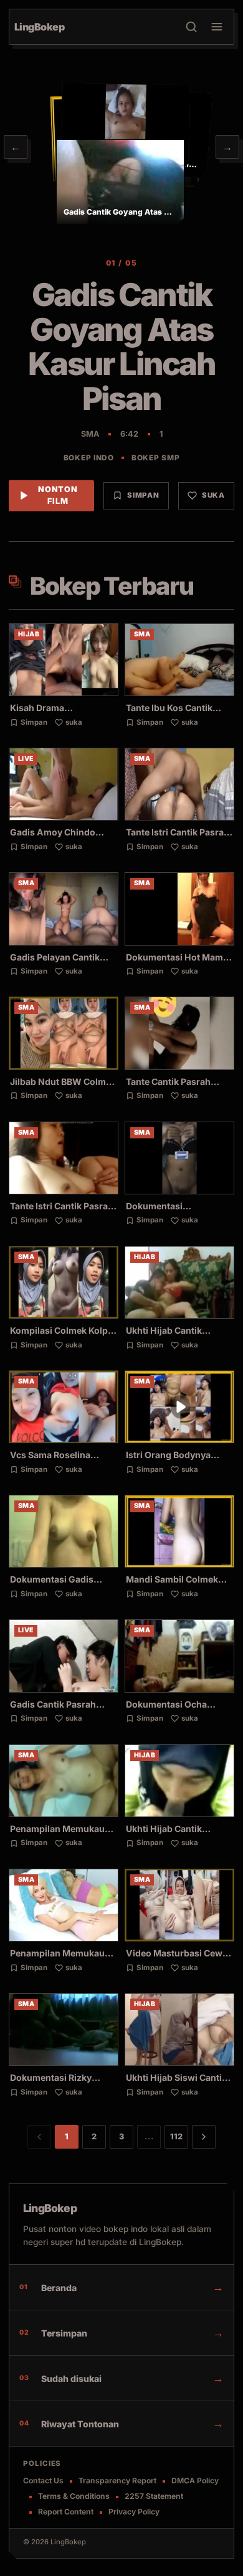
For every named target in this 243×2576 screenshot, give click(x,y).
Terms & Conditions (74, 2496)
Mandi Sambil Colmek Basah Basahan (172, 1585)
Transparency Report (117, 2481)
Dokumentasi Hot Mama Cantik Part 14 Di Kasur (177, 963)
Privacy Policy (134, 2512)
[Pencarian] (191, 27)
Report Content (66, 2512)
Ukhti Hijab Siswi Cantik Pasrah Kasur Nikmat (176, 2083)
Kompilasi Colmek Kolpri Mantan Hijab (62, 1336)
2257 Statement (154, 2496)
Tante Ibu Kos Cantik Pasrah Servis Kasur (169, 713)
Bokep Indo (89, 458)
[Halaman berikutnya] (204, 2137)
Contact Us (43, 2481)
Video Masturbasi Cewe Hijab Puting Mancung (177, 1959)
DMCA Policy (195, 2481)
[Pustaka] (217, 27)
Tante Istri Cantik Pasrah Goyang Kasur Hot (178, 838)
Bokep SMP (155, 458)
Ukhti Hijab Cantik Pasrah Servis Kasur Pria (178, 1834)
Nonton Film (58, 495)
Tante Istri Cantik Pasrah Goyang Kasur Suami (62, 1211)
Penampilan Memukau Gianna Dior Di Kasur (57, 1834)
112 (176, 2137)
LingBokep (50, 2208)
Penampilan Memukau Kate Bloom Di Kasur (57, 1959)
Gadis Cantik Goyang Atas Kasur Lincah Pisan (121, 346)
